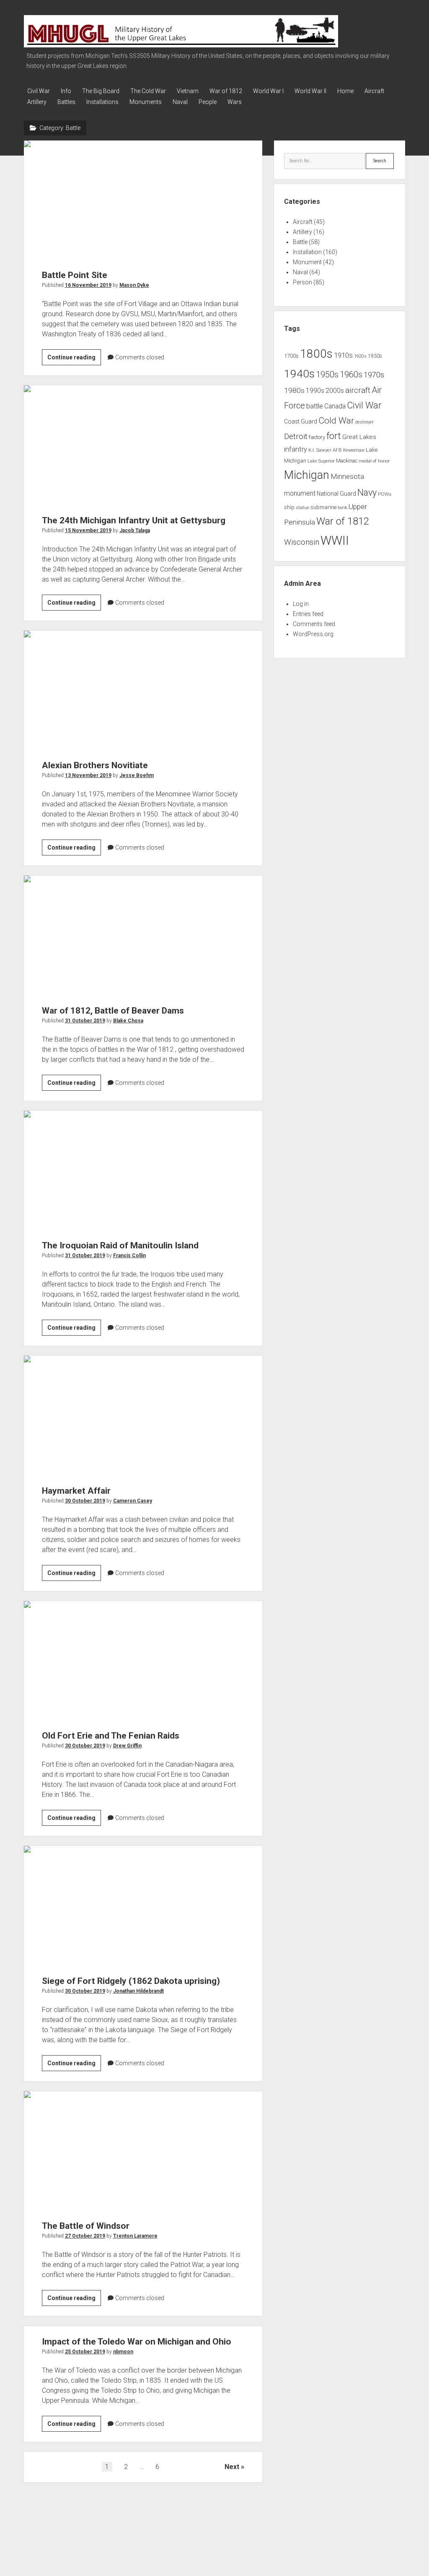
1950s (327, 375)
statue (302, 508)
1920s (360, 356)
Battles (66, 102)
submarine (323, 507)
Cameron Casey (133, 1501)
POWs (385, 494)
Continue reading (74, 359)
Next (232, 2467)
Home (345, 91)
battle (315, 406)
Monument (307, 262)
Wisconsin (302, 542)
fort (334, 436)
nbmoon (123, 2352)
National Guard (336, 494)
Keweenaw (354, 450)
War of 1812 (226, 91)
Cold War (336, 420)
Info (66, 91)
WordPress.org (313, 634)
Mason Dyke (134, 285)
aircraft (358, 390)
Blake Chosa (128, 1021)
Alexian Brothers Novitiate (143, 690)
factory (317, 437)
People (208, 102)
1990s (315, 391)
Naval (180, 102)
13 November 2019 (88, 775)
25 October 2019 (85, 2352)
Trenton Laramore (135, 2236)
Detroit (296, 437)
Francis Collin (129, 1256)
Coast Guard (301, 421)
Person (302, 282)
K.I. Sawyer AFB (325, 450)
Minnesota (347, 476)
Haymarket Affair (143, 1415)
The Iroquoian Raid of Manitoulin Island (143, 1170)
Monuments (146, 102)
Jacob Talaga (135, 530)
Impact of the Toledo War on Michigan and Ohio (137, 2342)
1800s (316, 354)
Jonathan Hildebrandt (138, 1991)
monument (300, 494)
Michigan (307, 475)
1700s (291, 356)
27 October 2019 (85, 2236)
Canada (335, 406)
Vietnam (188, 91)
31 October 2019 (85, 1021)
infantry (296, 449)
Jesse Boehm (137, 775)
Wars (235, 102)
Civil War (39, 91)
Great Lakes (359, 437)
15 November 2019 (88, 530)
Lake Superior (321, 461)
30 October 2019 (85, 1501)
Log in (301, 604)
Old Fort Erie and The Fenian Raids (143, 1661)
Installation (307, 252)
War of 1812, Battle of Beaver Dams (143, 935)
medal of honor (374, 461)
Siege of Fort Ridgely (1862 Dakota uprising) (143, 1905)
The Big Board (101, 91)
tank (342, 507)
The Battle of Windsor (143, 2151)
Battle (300, 242)
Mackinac (347, 461)
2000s (335, 391)
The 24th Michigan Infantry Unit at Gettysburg (143, 445)
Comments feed (314, 624)
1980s (294, 390)
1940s (299, 373)
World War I (268, 91)
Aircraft (374, 91)
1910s (343, 355)
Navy (367, 493)
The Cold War (148, 91)
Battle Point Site (143, 200)
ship (289, 507)
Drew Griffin (127, 1746)
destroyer (364, 422)
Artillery (37, 102)
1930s (375, 356)
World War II (310, 91)
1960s (351, 374)
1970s (374, 375)
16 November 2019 (88, 285)
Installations (102, 102)
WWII (335, 541)
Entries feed (308, 614)
